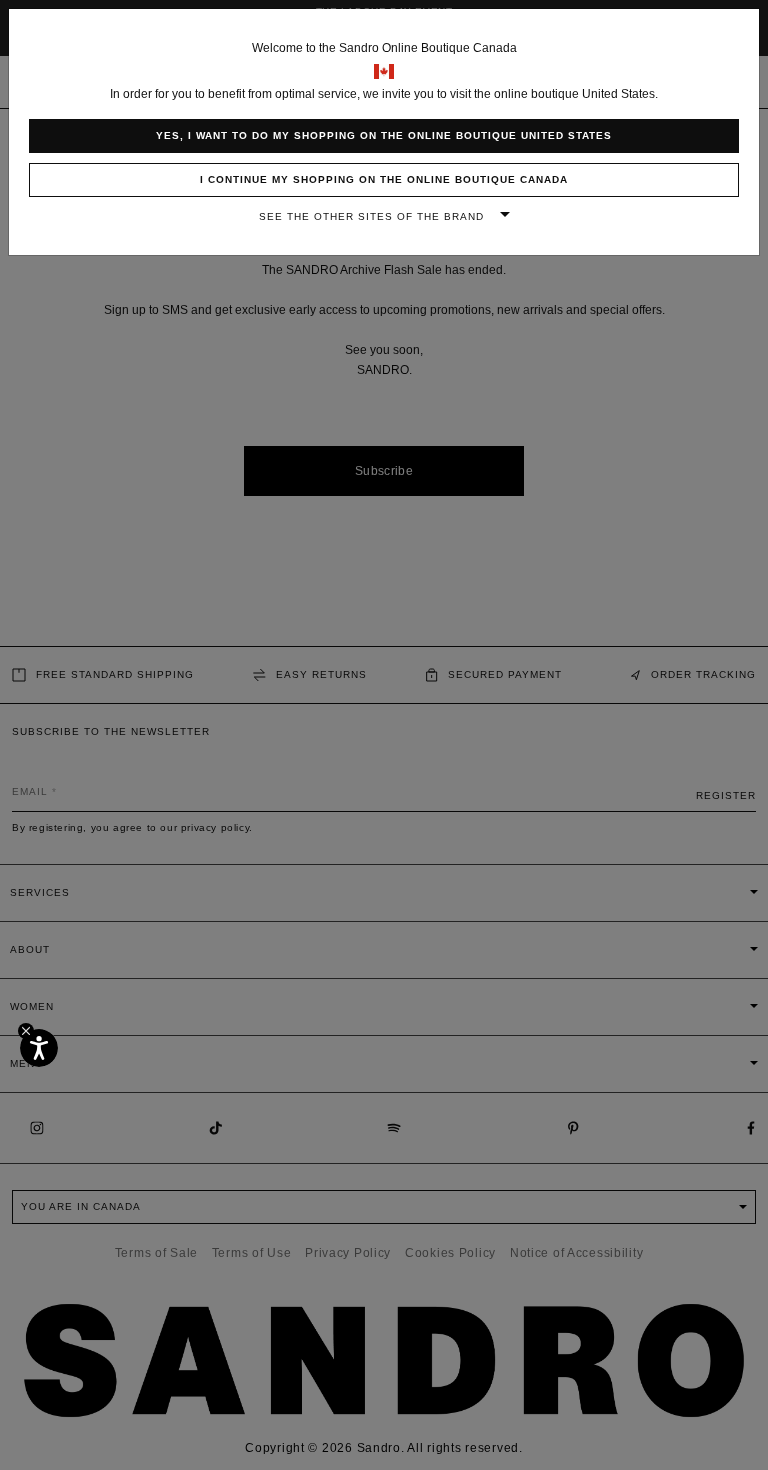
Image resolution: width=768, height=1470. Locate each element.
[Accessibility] (39, 1048)
